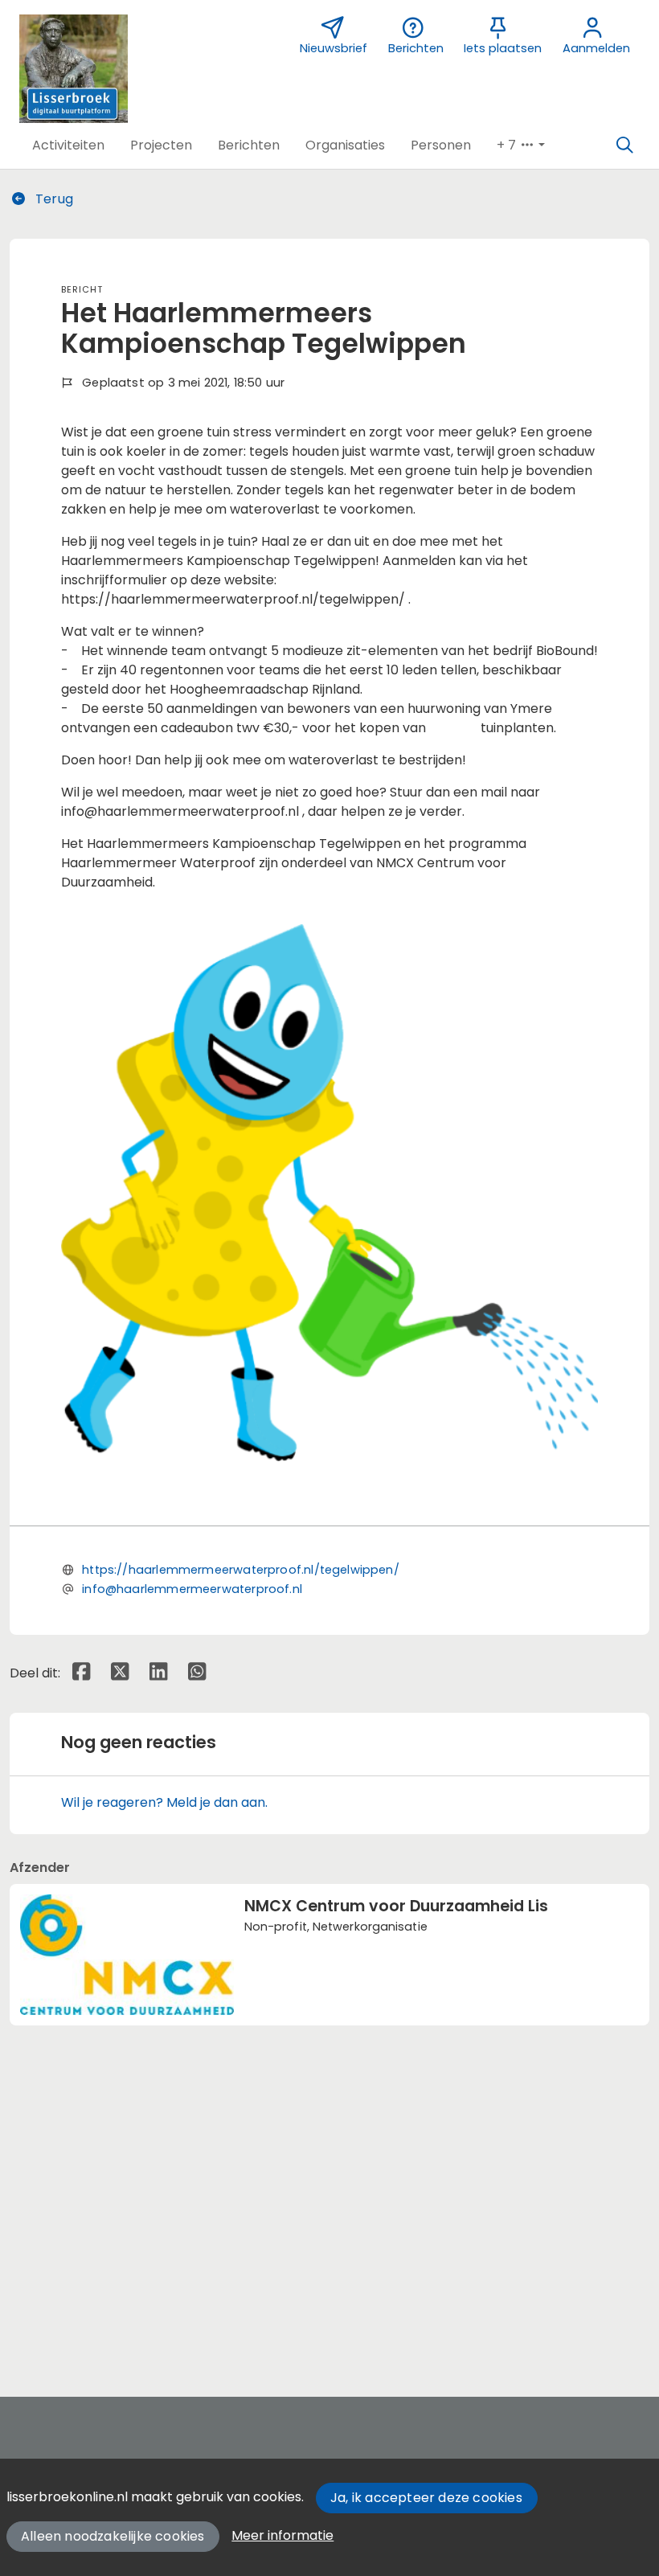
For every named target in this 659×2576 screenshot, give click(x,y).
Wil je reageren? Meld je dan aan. (164, 1802)
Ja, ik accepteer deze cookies (426, 2498)
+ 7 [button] (508, 145)
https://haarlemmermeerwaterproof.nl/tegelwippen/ (241, 1570)
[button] (68, 145)
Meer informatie (282, 2535)
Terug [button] (53, 199)
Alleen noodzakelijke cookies (113, 2536)
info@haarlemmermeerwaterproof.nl (192, 1589)
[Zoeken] (624, 145)
